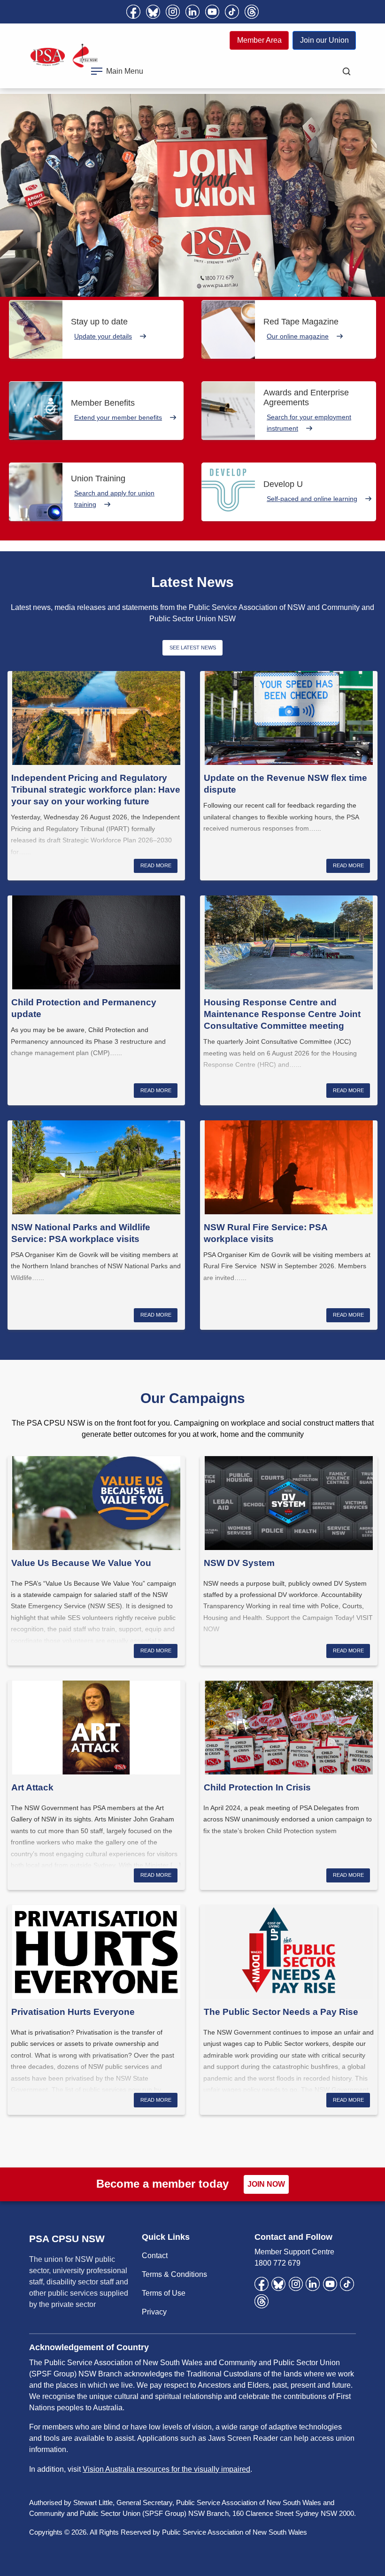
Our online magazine (298, 336)
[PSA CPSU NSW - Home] (64, 56)
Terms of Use (164, 2293)
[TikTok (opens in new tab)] (232, 12)
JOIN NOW (266, 2184)
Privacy (154, 2312)
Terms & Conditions (174, 2274)
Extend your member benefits (118, 417)
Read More (156, 865)
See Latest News (193, 648)
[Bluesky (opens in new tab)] (153, 12)
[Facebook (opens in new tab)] (133, 12)
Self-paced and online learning (312, 499)
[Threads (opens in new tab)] (252, 12)
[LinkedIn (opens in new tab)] (192, 12)
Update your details (103, 336)
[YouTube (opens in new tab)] (212, 12)
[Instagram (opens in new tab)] (173, 12)
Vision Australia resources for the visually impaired (166, 2469)
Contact (155, 2256)
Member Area (259, 40)
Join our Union (324, 40)
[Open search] (346, 71)
